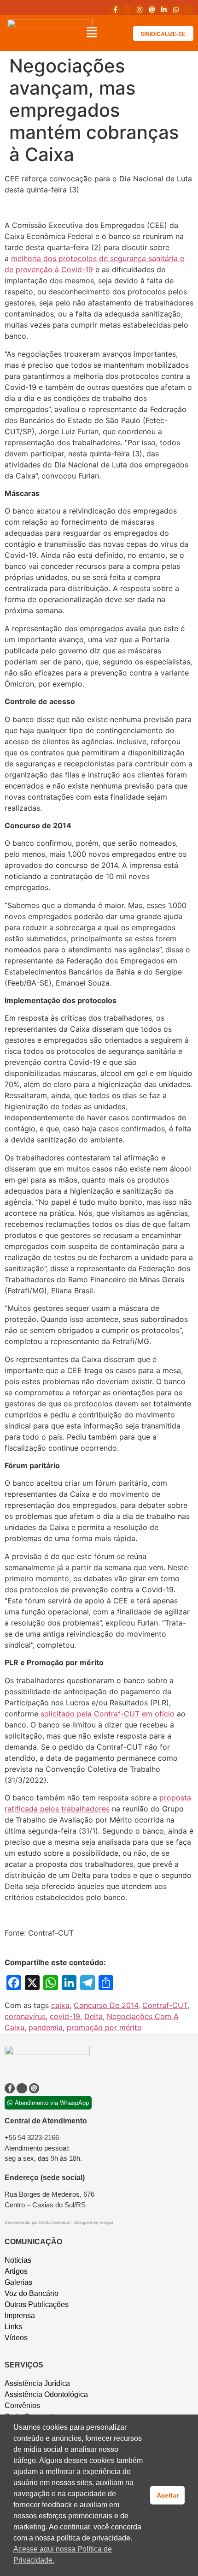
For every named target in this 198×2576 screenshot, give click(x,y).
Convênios (22, 2406)
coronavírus (25, 2016)
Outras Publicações (37, 2304)
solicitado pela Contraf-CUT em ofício (108, 1714)
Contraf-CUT (165, 2005)
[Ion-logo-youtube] (188, 10)
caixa (60, 2005)
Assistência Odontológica (46, 2394)
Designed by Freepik (94, 2223)
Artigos (16, 2271)
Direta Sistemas (55, 2223)
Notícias (18, 2260)
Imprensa (20, 2316)
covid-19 (65, 2016)
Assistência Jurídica (37, 2383)
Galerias (18, 2282)
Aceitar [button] (168, 2495)
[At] (151, 10)
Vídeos (16, 2338)
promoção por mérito (104, 2027)
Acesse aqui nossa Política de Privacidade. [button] (63, 2555)
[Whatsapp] (176, 10)
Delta (93, 2016)
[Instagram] (140, 10)
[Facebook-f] (115, 10)
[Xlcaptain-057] (128, 10)
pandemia (46, 2027)
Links (13, 2327)
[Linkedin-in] (164, 10)
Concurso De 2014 (106, 2005)
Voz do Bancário (32, 2293)
